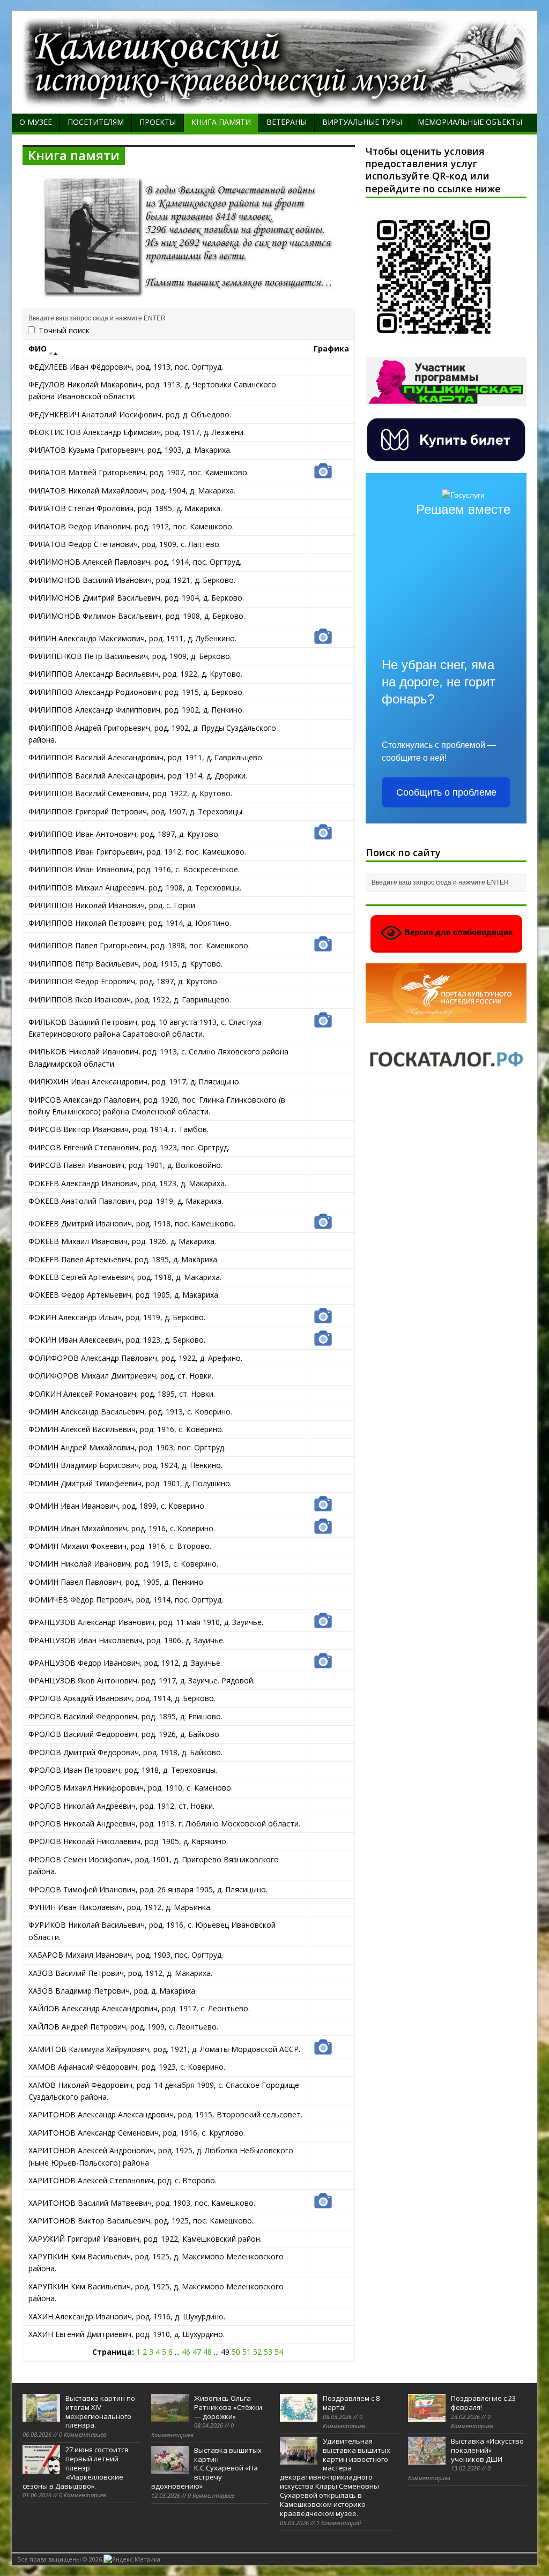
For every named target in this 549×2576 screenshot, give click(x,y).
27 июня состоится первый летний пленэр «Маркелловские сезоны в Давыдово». (75, 2468)
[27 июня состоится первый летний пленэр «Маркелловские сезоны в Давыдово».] (41, 2468)
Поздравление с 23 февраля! (483, 2403)
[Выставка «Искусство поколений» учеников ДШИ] (427, 2459)
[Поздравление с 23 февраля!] (427, 2416)
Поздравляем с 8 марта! (351, 2403)
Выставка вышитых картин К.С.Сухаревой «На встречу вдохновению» (206, 2468)
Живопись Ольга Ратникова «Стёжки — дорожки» (228, 2407)
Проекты (158, 122)
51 (247, 2352)
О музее (36, 122)
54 (279, 2352)
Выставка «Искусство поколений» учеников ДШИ (487, 2450)
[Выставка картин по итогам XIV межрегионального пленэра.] (41, 2416)
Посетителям (96, 122)
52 (257, 2352)
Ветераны (287, 122)
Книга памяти (221, 122)
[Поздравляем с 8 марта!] (299, 2416)
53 (268, 2352)
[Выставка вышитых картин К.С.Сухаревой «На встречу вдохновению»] (170, 2468)
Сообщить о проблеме (446, 792)
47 (197, 2352)
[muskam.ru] (274, 102)
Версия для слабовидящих (457, 933)
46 (186, 2352)
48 (207, 2352)
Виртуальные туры (362, 122)
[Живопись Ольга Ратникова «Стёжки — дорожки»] (170, 2416)
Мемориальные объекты (470, 122)
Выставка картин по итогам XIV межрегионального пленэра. (100, 2412)
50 (236, 2352)
